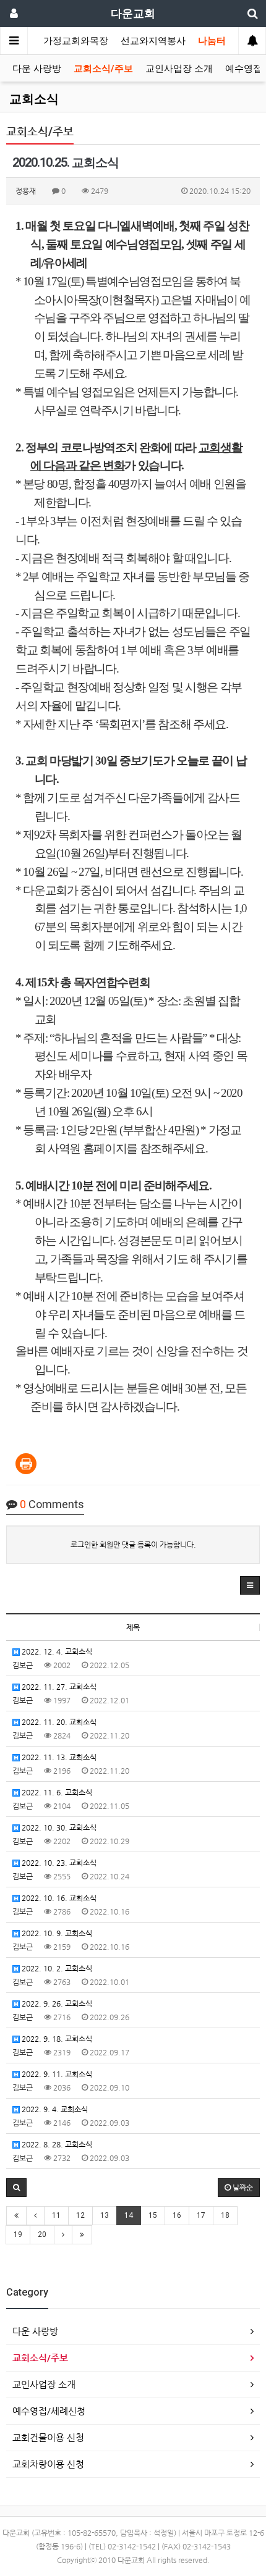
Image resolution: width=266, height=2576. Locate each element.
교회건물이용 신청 (48, 2437)
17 (201, 2215)
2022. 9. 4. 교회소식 (54, 2109)
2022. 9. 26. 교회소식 (56, 2003)
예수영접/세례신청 (49, 2411)
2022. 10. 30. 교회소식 (58, 1827)
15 (153, 2215)
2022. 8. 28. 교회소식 (56, 2144)
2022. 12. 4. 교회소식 (56, 1651)
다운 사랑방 (37, 69)
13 (105, 2215)
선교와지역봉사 (153, 41)
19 (18, 2234)
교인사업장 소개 (179, 69)
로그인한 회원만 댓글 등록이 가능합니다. (133, 1545)
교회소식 (34, 99)
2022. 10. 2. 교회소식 (56, 1968)
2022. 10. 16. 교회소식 (58, 1898)
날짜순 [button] (242, 2188)
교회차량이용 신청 (48, 2464)
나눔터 (212, 41)
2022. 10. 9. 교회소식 (56, 1933)
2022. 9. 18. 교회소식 (56, 2039)
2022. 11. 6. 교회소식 (56, 1792)
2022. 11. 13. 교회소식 (58, 1757)
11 (56, 2215)
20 (42, 2234)
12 (80, 2215)
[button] (250, 1585)
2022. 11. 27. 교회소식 (58, 1687)
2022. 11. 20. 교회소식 (58, 1722)
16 (177, 2215)
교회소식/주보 (103, 69)
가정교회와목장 (76, 41)
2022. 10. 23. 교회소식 (58, 1863)
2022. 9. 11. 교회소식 (56, 2074)
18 (225, 2215)
